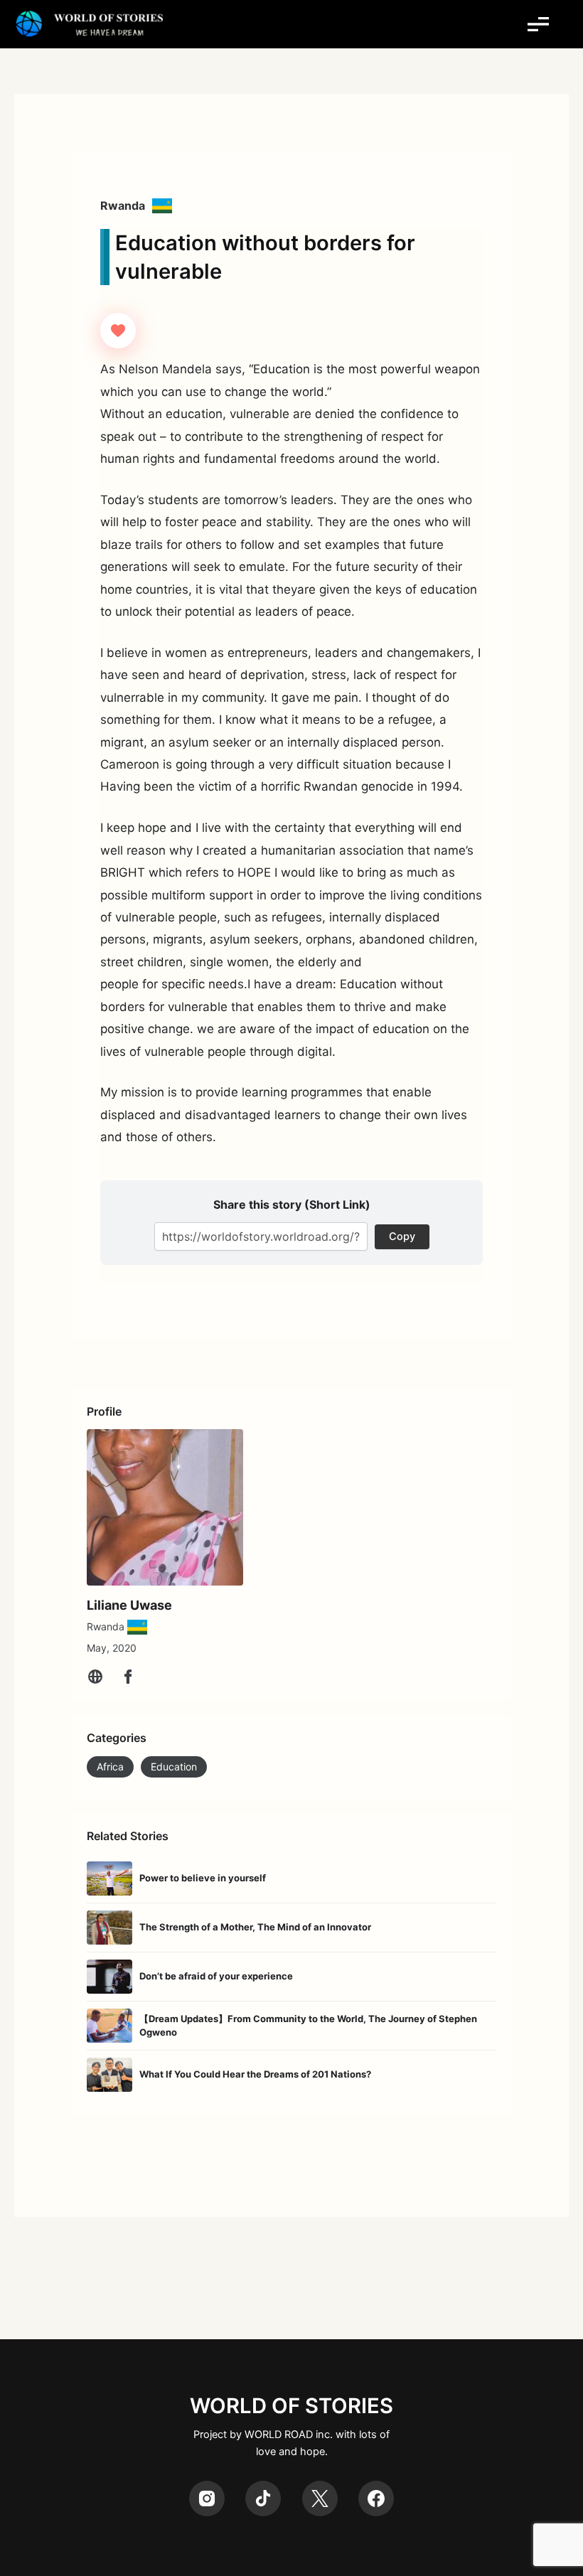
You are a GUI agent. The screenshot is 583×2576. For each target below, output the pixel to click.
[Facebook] (128, 1677)
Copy (402, 1236)
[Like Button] (118, 331)
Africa (110, 1767)
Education (174, 1767)
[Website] (95, 1677)
